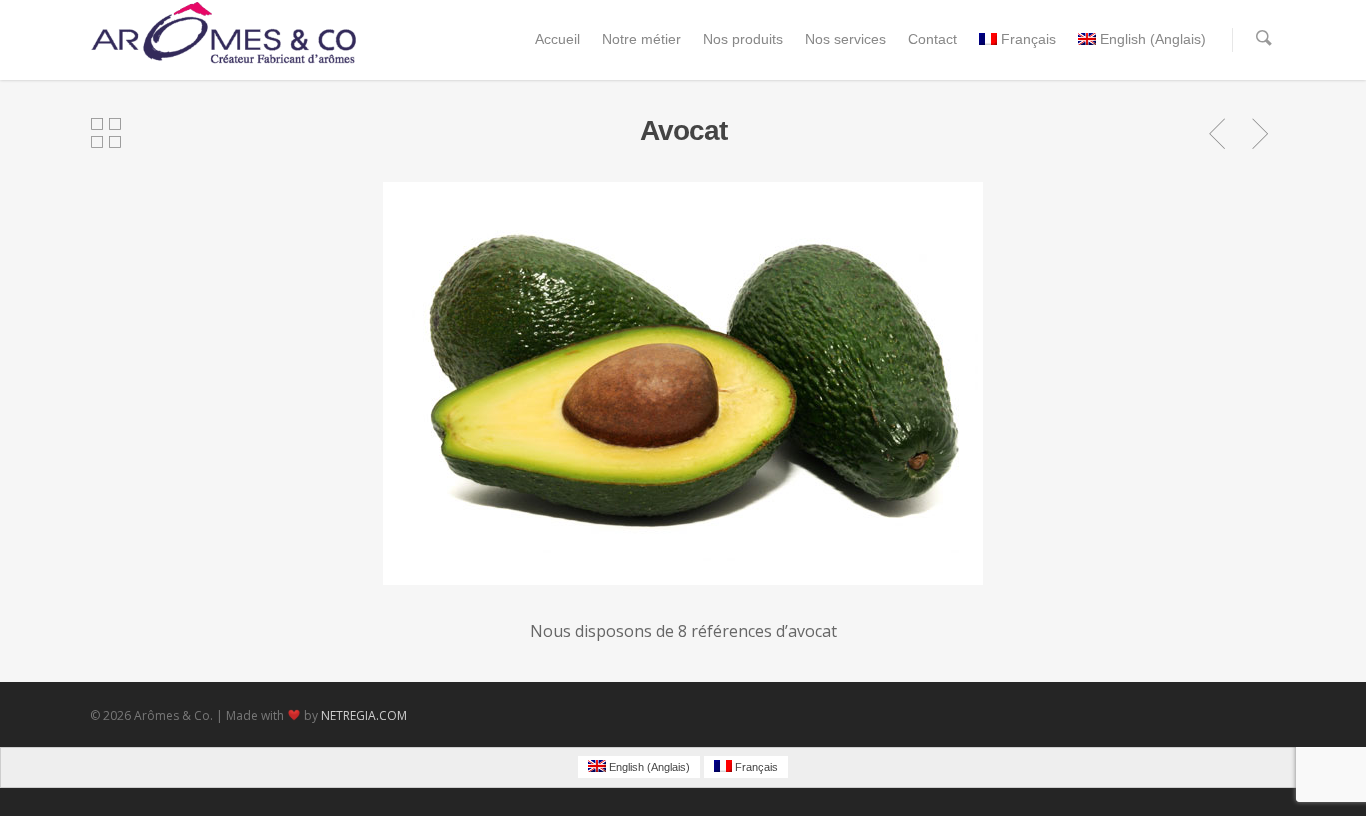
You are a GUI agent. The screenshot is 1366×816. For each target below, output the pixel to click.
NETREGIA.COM (364, 715)
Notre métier (641, 39)
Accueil (557, 39)
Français (1028, 39)
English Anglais (1153, 39)
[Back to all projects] (106, 134)
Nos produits (743, 39)
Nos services (845, 39)
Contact (932, 39)
